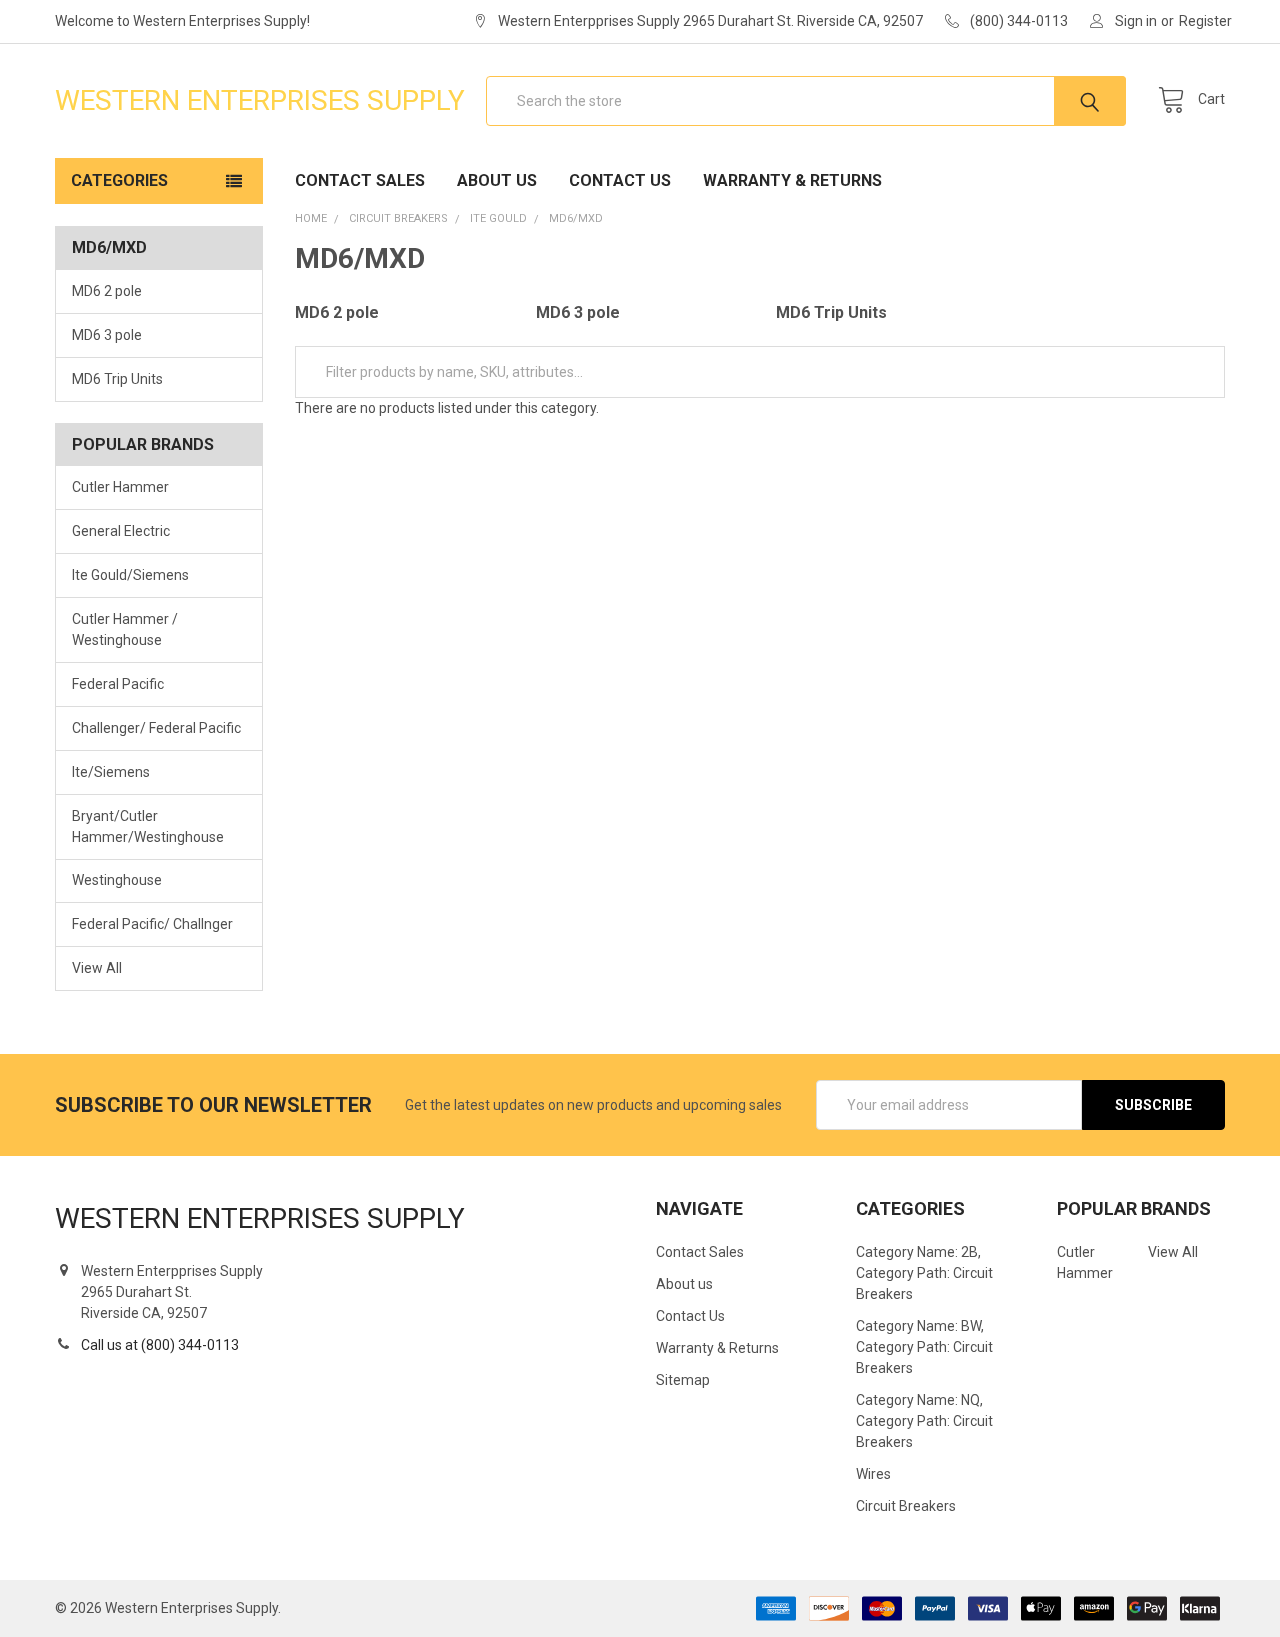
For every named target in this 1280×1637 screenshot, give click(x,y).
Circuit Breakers (906, 1506)
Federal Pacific (118, 684)
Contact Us (620, 180)
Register (1205, 21)
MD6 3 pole (107, 335)
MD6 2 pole (107, 291)
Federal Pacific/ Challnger (152, 924)
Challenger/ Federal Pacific (156, 728)
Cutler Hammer (120, 487)
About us (497, 180)
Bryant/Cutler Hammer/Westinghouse (148, 826)
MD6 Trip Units (117, 379)
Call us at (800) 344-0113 (160, 1345)
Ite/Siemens (111, 772)
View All (97, 968)
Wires (873, 1474)
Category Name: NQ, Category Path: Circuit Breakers (924, 1421)
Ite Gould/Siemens (130, 575)
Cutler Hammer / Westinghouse (125, 629)
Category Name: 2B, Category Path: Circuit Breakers (924, 1273)
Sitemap (683, 1380)
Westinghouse (117, 880)
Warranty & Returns (792, 180)
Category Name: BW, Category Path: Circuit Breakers (924, 1347)
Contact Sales (360, 180)
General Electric (121, 531)
